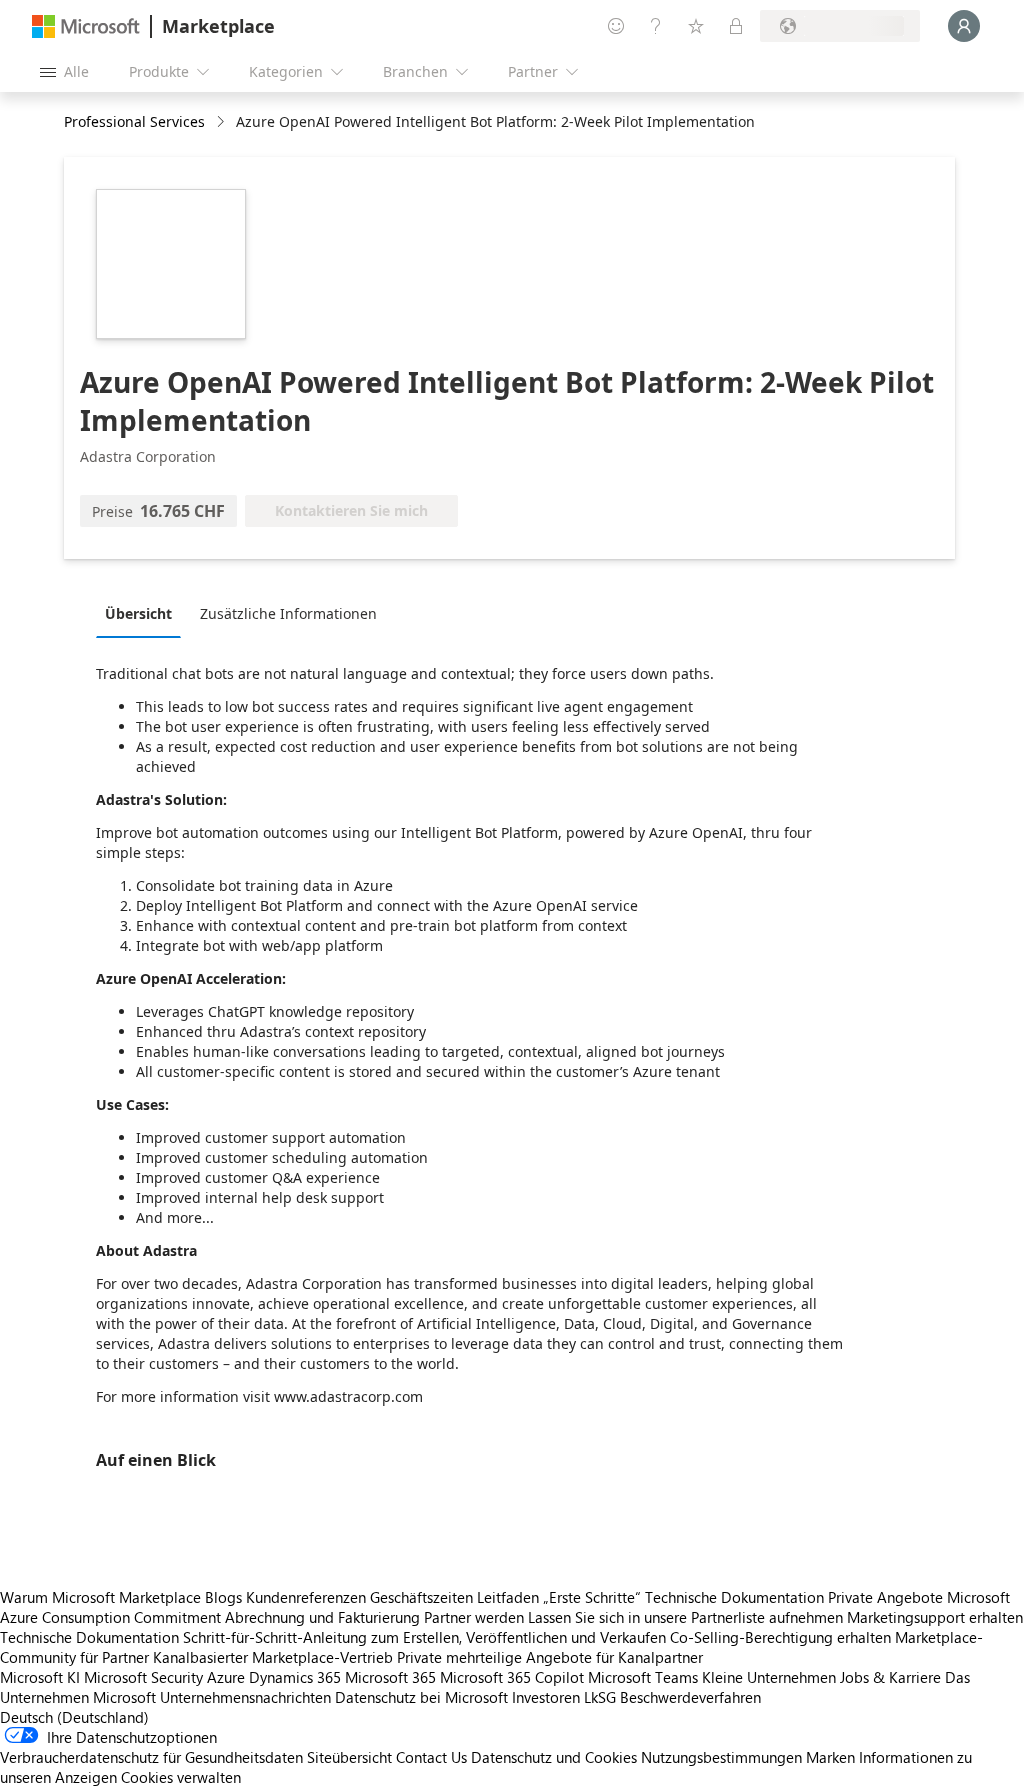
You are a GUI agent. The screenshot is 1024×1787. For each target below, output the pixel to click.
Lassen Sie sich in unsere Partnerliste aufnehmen (685, 1617)
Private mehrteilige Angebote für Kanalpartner (550, 1657)
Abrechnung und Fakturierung (322, 1617)
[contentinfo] (222, 122)
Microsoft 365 (390, 1677)
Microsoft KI (40, 1677)
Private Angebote (885, 1597)
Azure (226, 1677)
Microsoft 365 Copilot (512, 1677)
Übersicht (138, 613)
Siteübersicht (349, 1757)
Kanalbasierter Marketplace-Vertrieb (273, 1657)
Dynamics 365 (295, 1677)
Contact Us (431, 1757)
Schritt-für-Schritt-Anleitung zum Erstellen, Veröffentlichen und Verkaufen (424, 1637)
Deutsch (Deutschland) (74, 1717)
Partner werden (474, 1617)
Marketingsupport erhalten (935, 1617)
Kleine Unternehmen (769, 1677)
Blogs (223, 1597)
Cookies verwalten (181, 1777)
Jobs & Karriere (890, 1677)
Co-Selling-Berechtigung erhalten (780, 1637)
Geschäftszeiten (421, 1597)
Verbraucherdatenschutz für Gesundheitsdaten (151, 1757)
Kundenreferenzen (306, 1597)
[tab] (143, 613)
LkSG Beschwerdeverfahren (672, 1697)
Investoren (546, 1697)
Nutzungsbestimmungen (721, 1757)
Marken (830, 1757)
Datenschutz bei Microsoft (421, 1697)
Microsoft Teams (643, 1677)
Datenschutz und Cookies (554, 1757)
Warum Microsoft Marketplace (100, 1597)
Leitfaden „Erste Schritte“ (559, 1597)
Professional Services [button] (134, 121)
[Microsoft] (86, 26)
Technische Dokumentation (734, 1597)
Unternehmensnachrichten (245, 1697)
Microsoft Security (143, 1677)
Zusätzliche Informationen (288, 613)
